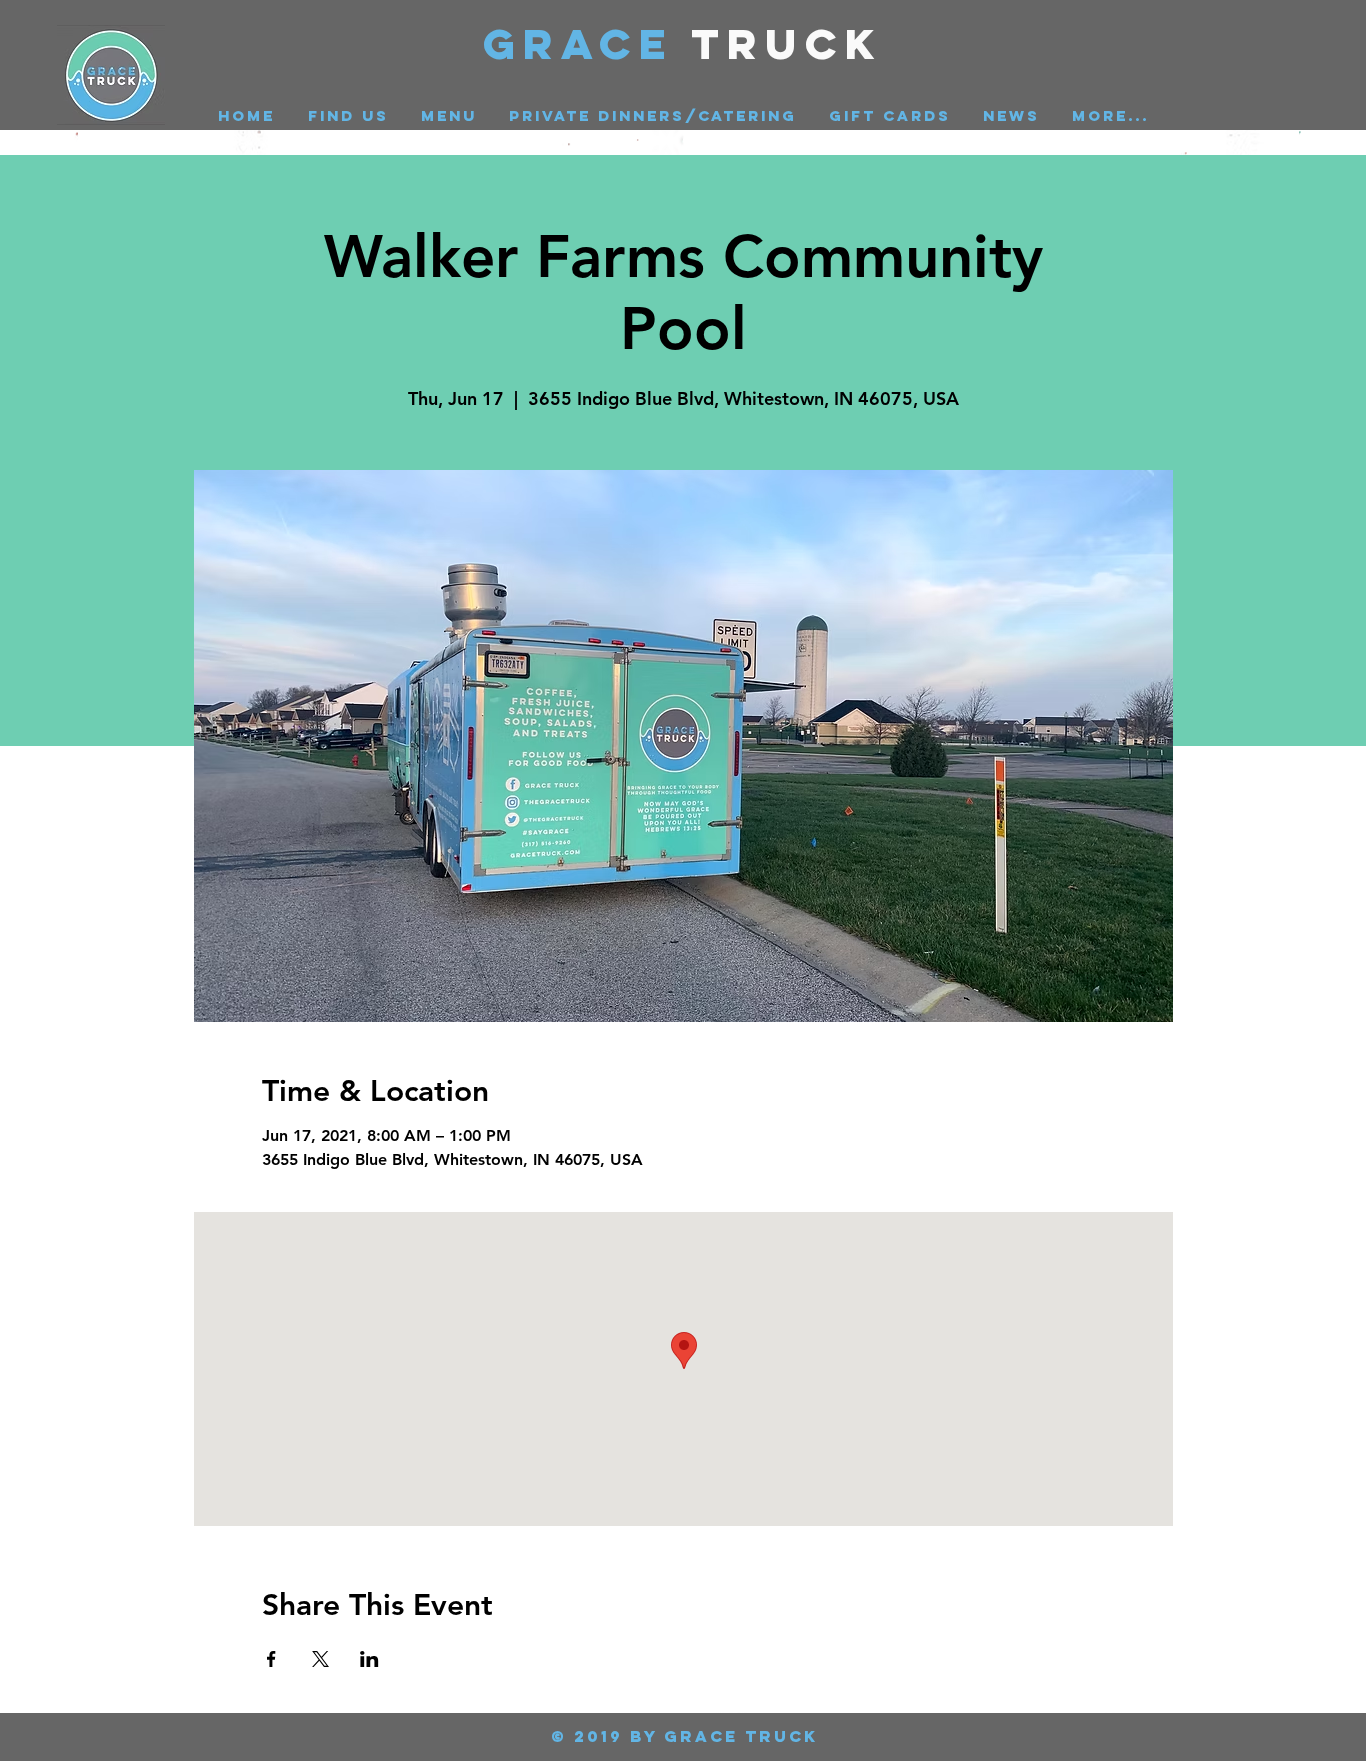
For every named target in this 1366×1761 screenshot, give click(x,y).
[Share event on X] (320, 1659)
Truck (787, 43)
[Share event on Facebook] (271, 1659)
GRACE (587, 43)
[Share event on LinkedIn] (369, 1659)
